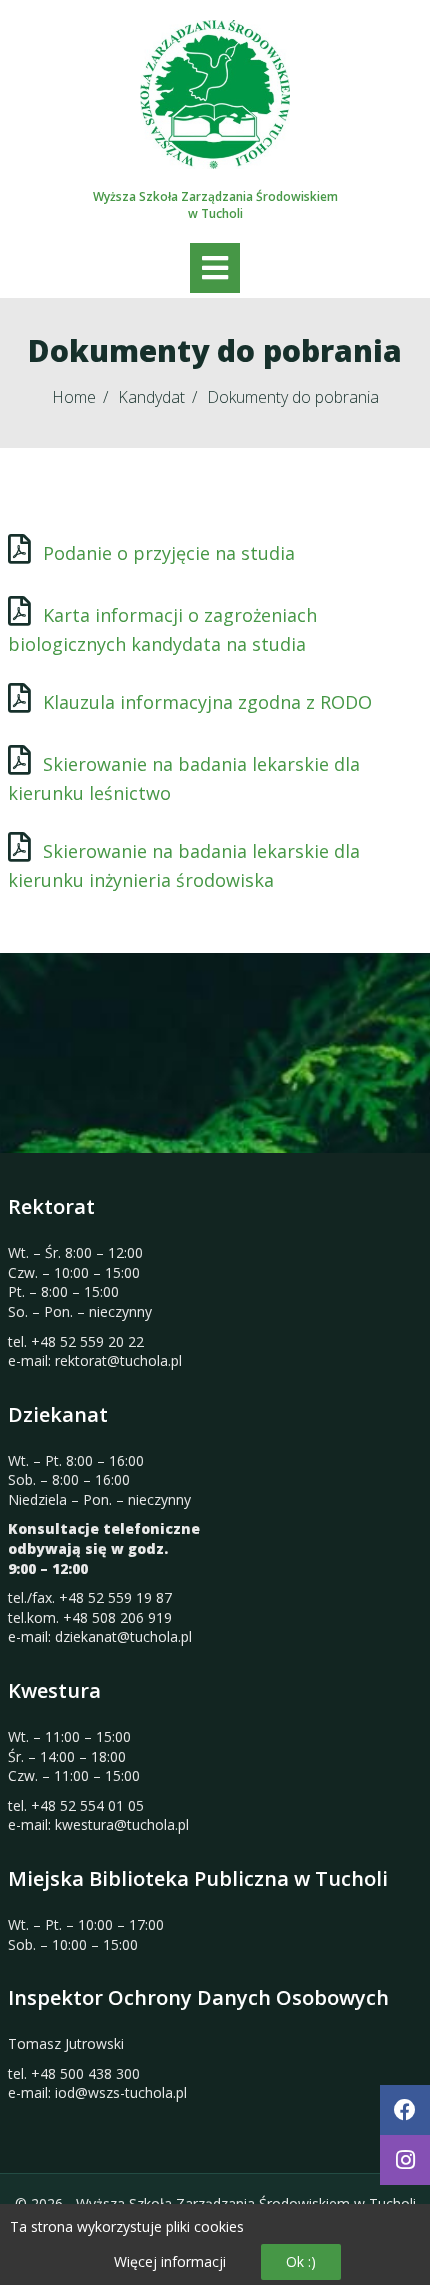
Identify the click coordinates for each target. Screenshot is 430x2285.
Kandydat (151, 397)
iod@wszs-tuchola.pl (121, 2092)
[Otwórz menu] (215, 268)
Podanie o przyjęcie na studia (169, 553)
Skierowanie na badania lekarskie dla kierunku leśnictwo (184, 778)
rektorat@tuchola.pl (118, 1360)
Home (74, 397)
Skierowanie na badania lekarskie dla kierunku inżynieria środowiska (184, 865)
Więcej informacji (170, 2261)
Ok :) (301, 2261)
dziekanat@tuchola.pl (123, 1636)
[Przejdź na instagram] (405, 2160)
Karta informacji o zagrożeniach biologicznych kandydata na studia (162, 629)
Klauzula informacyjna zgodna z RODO (207, 702)
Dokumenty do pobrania (293, 397)
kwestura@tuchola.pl (122, 1824)
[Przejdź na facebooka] (405, 2110)
